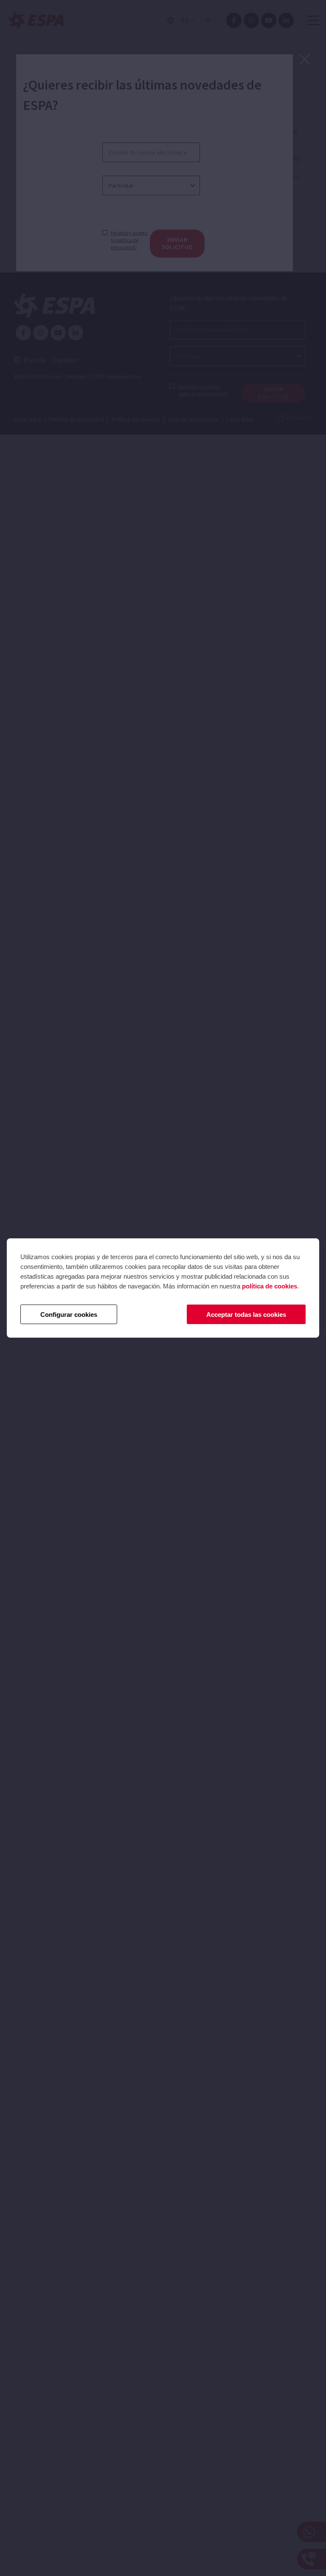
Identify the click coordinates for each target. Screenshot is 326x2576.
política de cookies (270, 1286)
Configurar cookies (69, 1315)
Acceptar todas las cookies (246, 1315)
